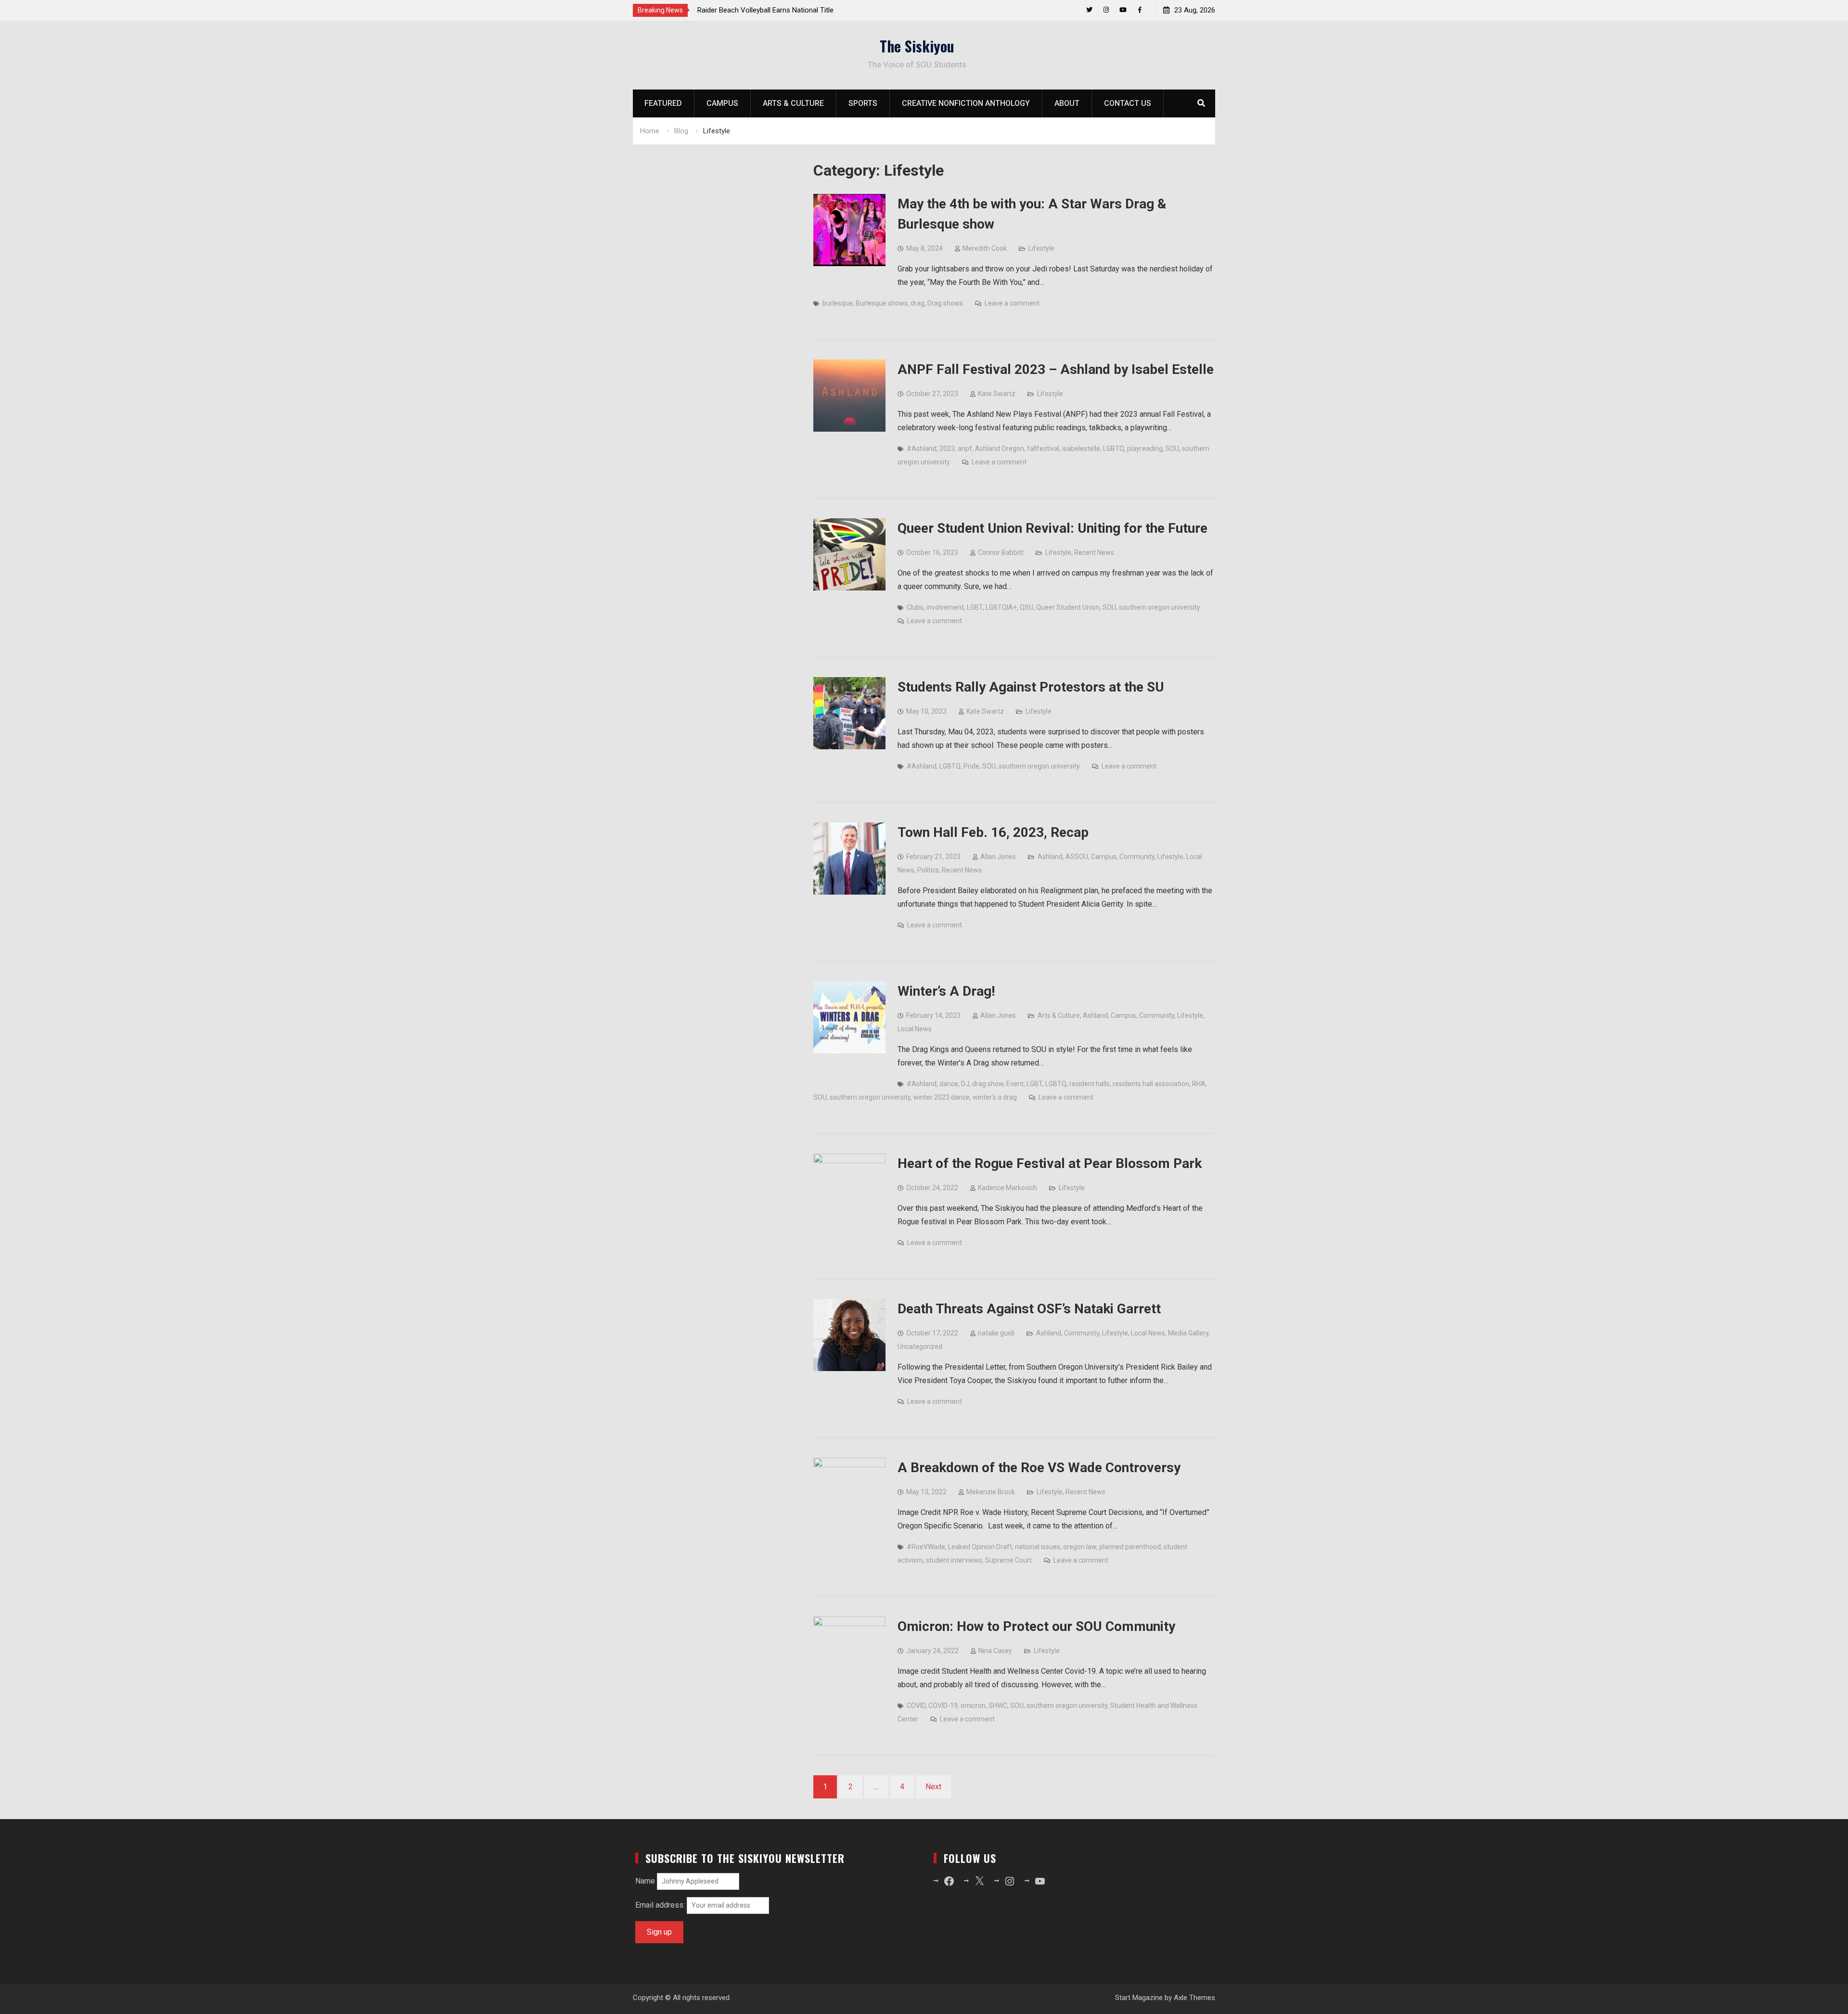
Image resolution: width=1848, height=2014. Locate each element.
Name (645, 1881)
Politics (928, 870)
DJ (965, 1084)
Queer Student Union (1068, 607)
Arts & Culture (793, 103)
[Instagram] (1106, 10)
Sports (863, 103)
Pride (971, 766)
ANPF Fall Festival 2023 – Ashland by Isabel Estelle (1056, 369)
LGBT (975, 607)
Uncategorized (920, 1347)
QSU (1027, 607)
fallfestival (1043, 449)
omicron (973, 1706)
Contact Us (1128, 103)
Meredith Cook (985, 248)
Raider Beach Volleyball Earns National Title (765, 10)
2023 (947, 449)
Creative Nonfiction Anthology (966, 103)
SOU (1172, 449)
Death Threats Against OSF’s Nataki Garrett (1029, 1309)
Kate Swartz (997, 394)
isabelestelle (1081, 449)
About (1067, 103)
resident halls (1090, 1084)
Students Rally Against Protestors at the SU (1031, 687)
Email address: (661, 1905)
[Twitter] (1089, 10)
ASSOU (1077, 857)
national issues (1038, 1547)
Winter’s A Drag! (946, 991)
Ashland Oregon (1000, 449)
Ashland (1050, 857)
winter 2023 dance (942, 1097)
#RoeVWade (926, 1547)
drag (918, 303)
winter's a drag (995, 1097)
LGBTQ (1114, 449)
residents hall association (1151, 1084)
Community (1137, 857)
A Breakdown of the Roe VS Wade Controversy (1039, 1468)
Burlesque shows (882, 303)
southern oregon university (1160, 607)
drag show (988, 1084)
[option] (784, 10)
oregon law (1080, 1547)
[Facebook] (1140, 10)
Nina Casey (995, 1651)
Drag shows (945, 303)
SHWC (998, 1706)
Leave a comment (1012, 303)
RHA (1199, 1084)
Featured (663, 103)
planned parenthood (1130, 1547)
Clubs (915, 607)
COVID (916, 1706)
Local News (915, 1029)
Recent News (1094, 552)
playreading (1145, 449)
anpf (965, 449)
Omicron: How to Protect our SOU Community (1036, 1626)
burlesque (838, 303)
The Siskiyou (917, 46)
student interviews (954, 1560)
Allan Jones (998, 857)
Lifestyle (1041, 248)
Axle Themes (1194, 1998)
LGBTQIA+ (1001, 607)
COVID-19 (943, 1706)
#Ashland (922, 449)
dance (949, 1084)
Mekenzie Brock (991, 1492)
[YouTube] (1123, 10)
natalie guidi (996, 1333)
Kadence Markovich (1007, 1188)
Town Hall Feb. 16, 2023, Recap (993, 832)
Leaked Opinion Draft (980, 1547)
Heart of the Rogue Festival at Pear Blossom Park (1050, 1163)
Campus (722, 103)
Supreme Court (1008, 1560)
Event (1015, 1084)
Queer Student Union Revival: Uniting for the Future (1052, 528)
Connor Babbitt (1001, 552)
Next (933, 1787)
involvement (945, 607)
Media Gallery (1188, 1333)
